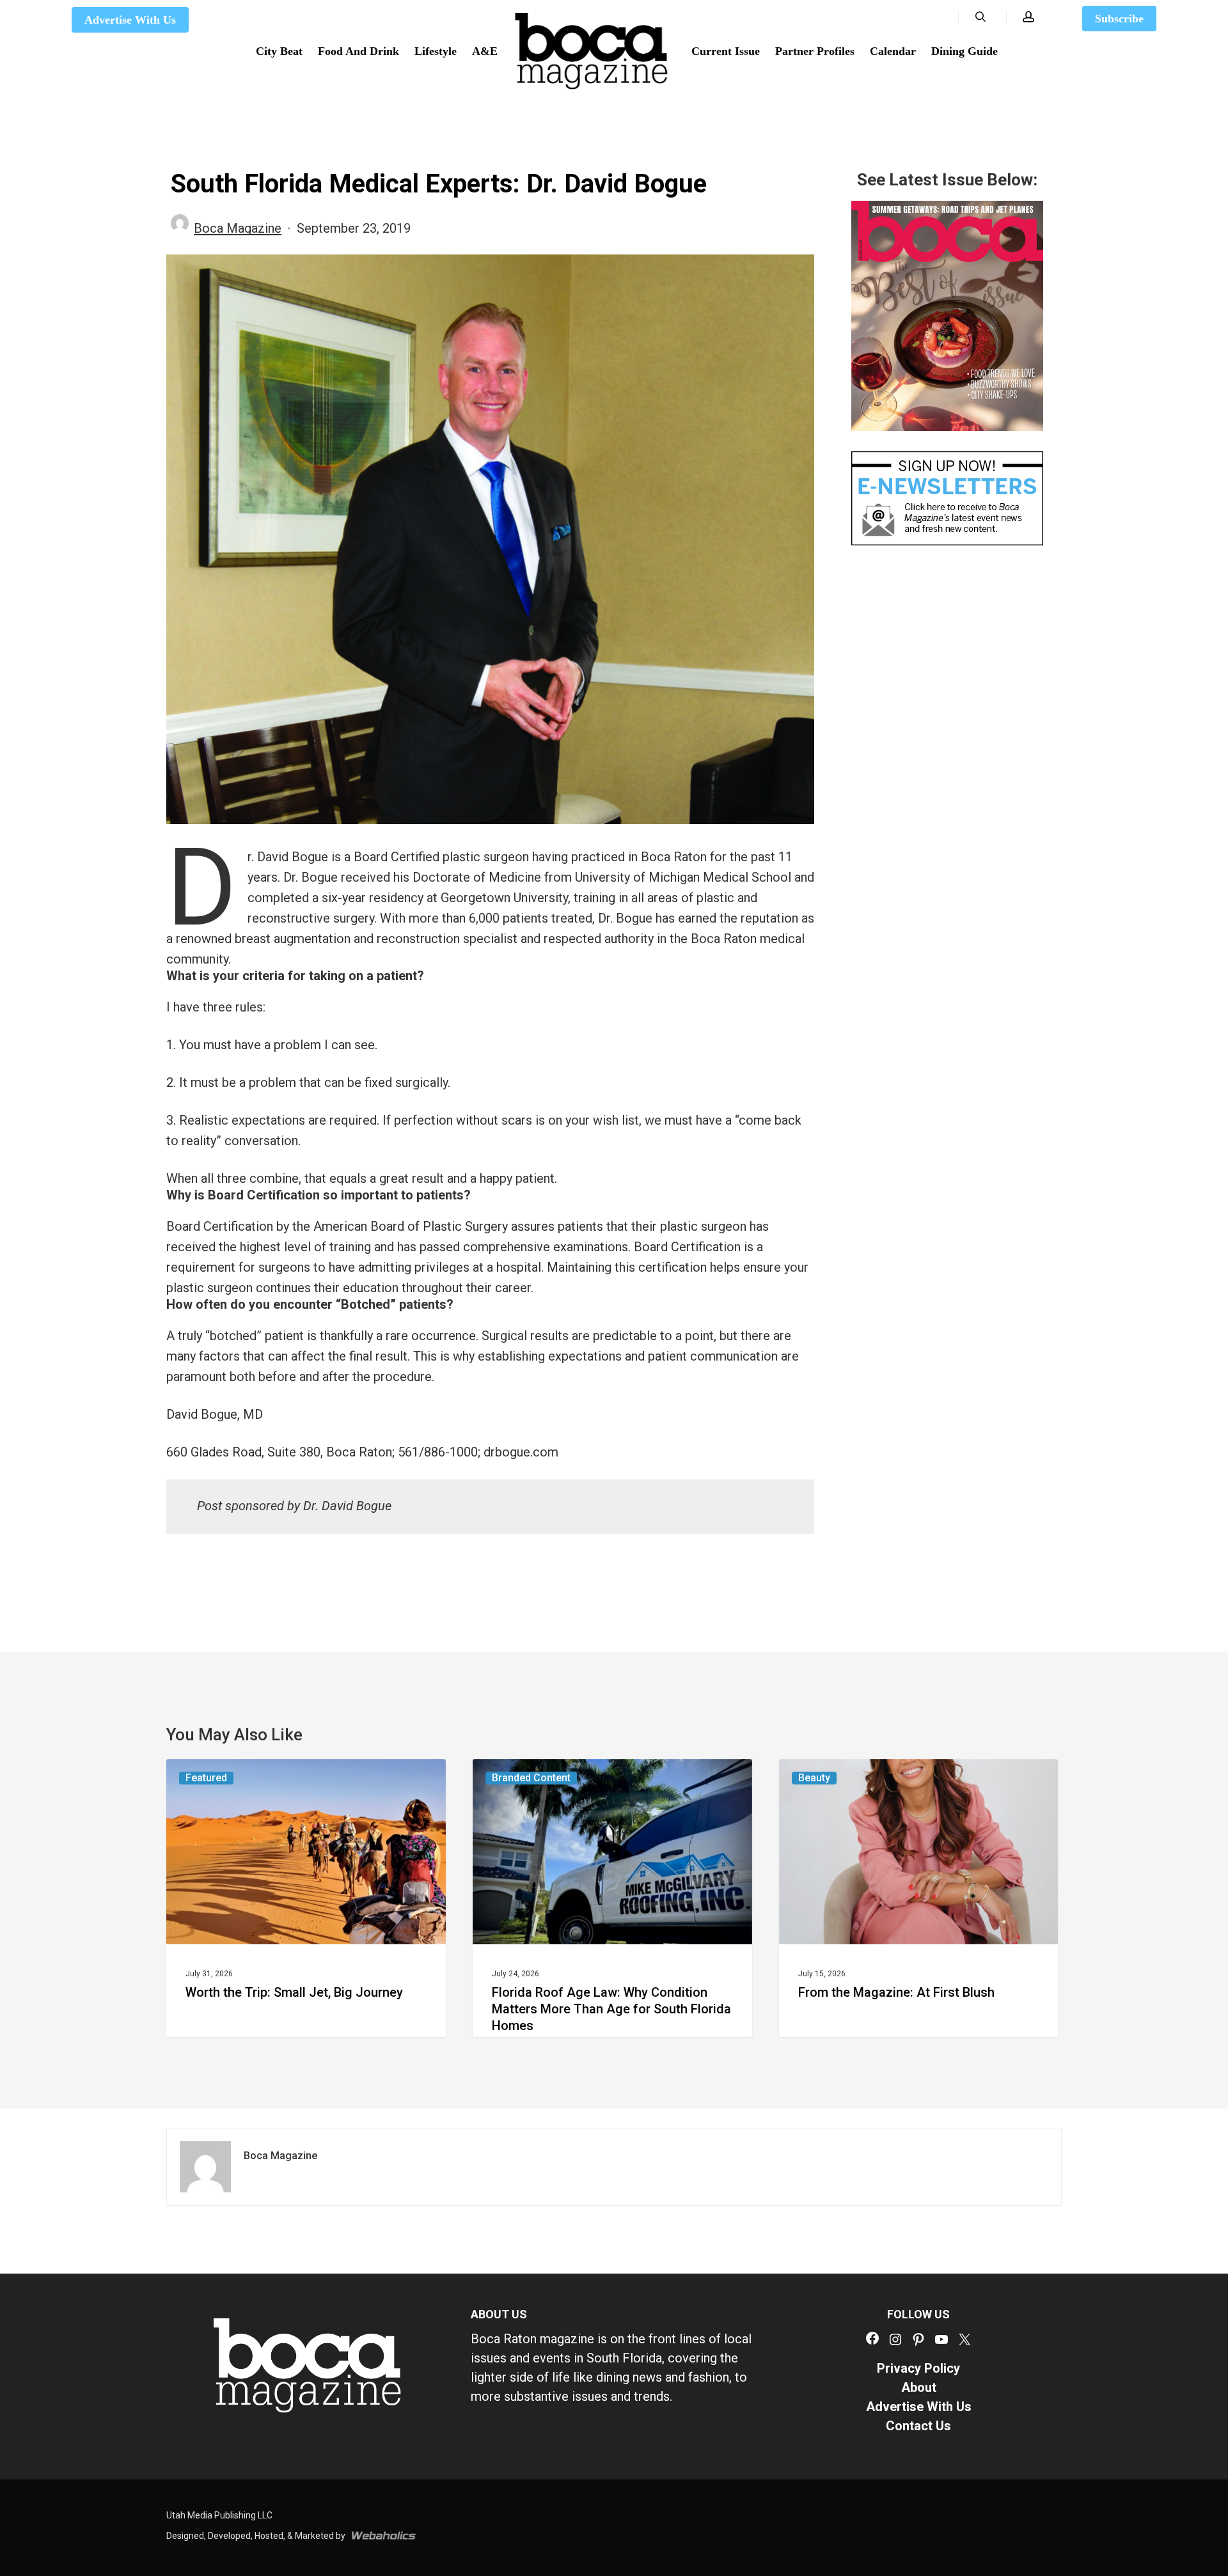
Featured (206, 1778)
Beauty (814, 1778)
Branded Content (531, 1778)
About (919, 2387)
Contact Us (918, 2426)
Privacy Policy (918, 2368)
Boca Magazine (238, 228)
